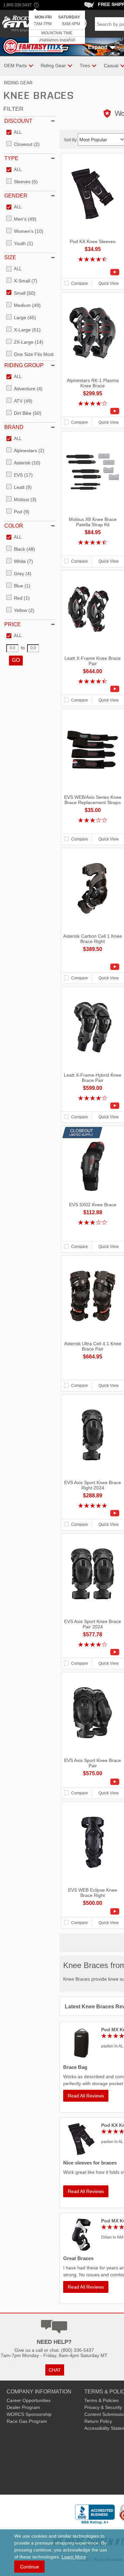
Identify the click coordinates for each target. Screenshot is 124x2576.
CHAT (55, 2370)
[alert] (57, 28)
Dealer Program (23, 2407)
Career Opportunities (29, 2400)
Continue (30, 2567)
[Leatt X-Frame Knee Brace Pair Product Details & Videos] (93, 689)
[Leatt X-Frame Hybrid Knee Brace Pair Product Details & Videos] (93, 1106)
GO (16, 660)
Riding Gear (18, 83)
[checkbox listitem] (14, 133)
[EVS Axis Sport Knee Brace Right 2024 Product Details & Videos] (93, 1513)
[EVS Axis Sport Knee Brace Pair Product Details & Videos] (93, 1782)
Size (10, 258)
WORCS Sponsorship (29, 2414)
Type (11, 158)
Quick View (109, 283)
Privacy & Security (103, 2407)
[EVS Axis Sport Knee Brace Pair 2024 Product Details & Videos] (93, 1652)
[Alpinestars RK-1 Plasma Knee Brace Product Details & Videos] (93, 411)
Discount (18, 121)
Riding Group (24, 365)
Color (14, 526)
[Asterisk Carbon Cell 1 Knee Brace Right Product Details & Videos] (93, 967)
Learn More (74, 2557)
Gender (16, 196)
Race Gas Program (27, 2421)
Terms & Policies (102, 2400)
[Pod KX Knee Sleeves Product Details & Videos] (93, 272)
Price (13, 624)
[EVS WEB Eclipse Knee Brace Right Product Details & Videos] (93, 1911)
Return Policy (98, 2421)
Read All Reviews (86, 2096)
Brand (14, 427)
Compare (80, 283)
